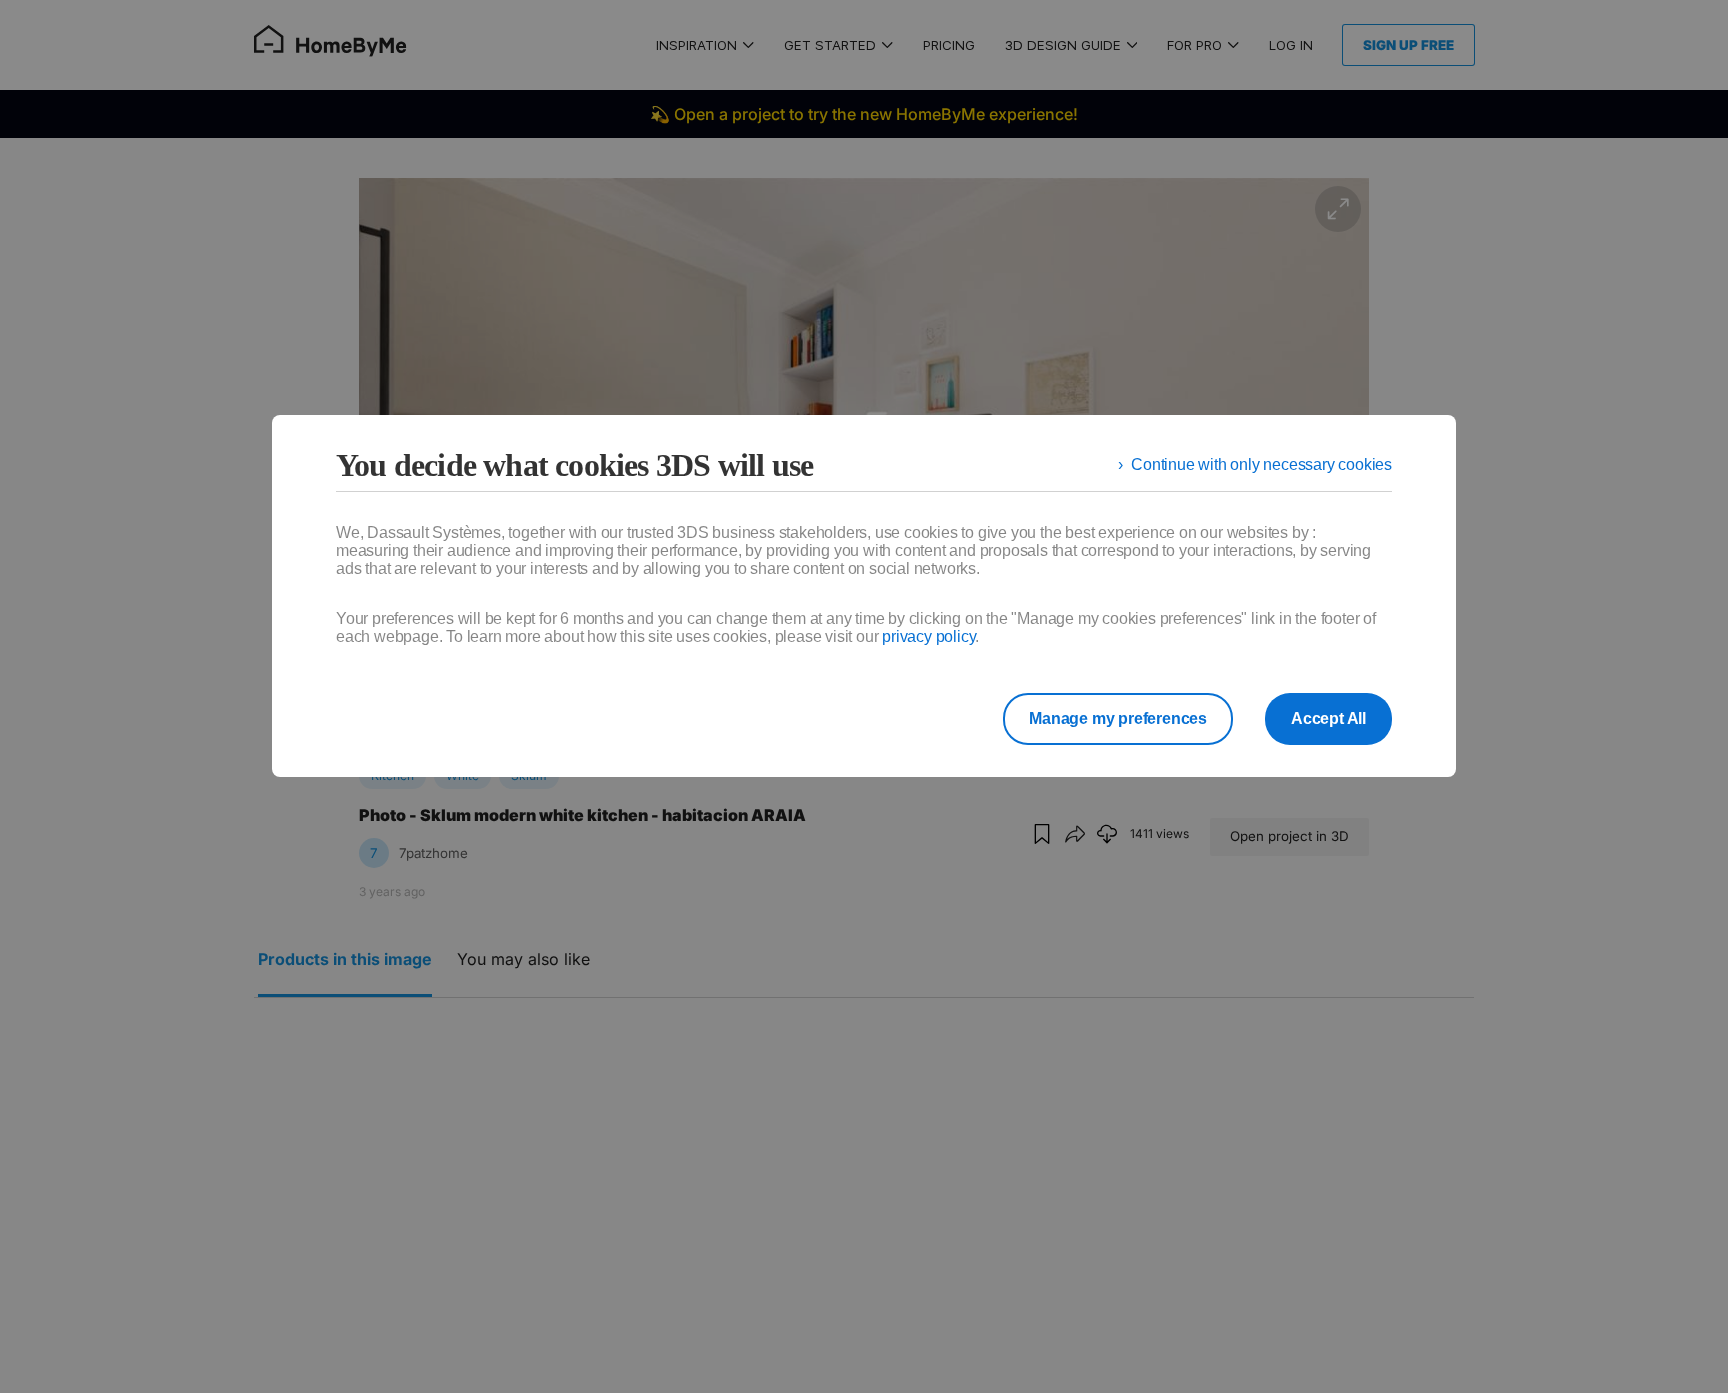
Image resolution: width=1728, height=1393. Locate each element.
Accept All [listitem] (1328, 718)
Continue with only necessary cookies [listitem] (1261, 464)
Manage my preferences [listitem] (1118, 718)
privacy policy (928, 636)
